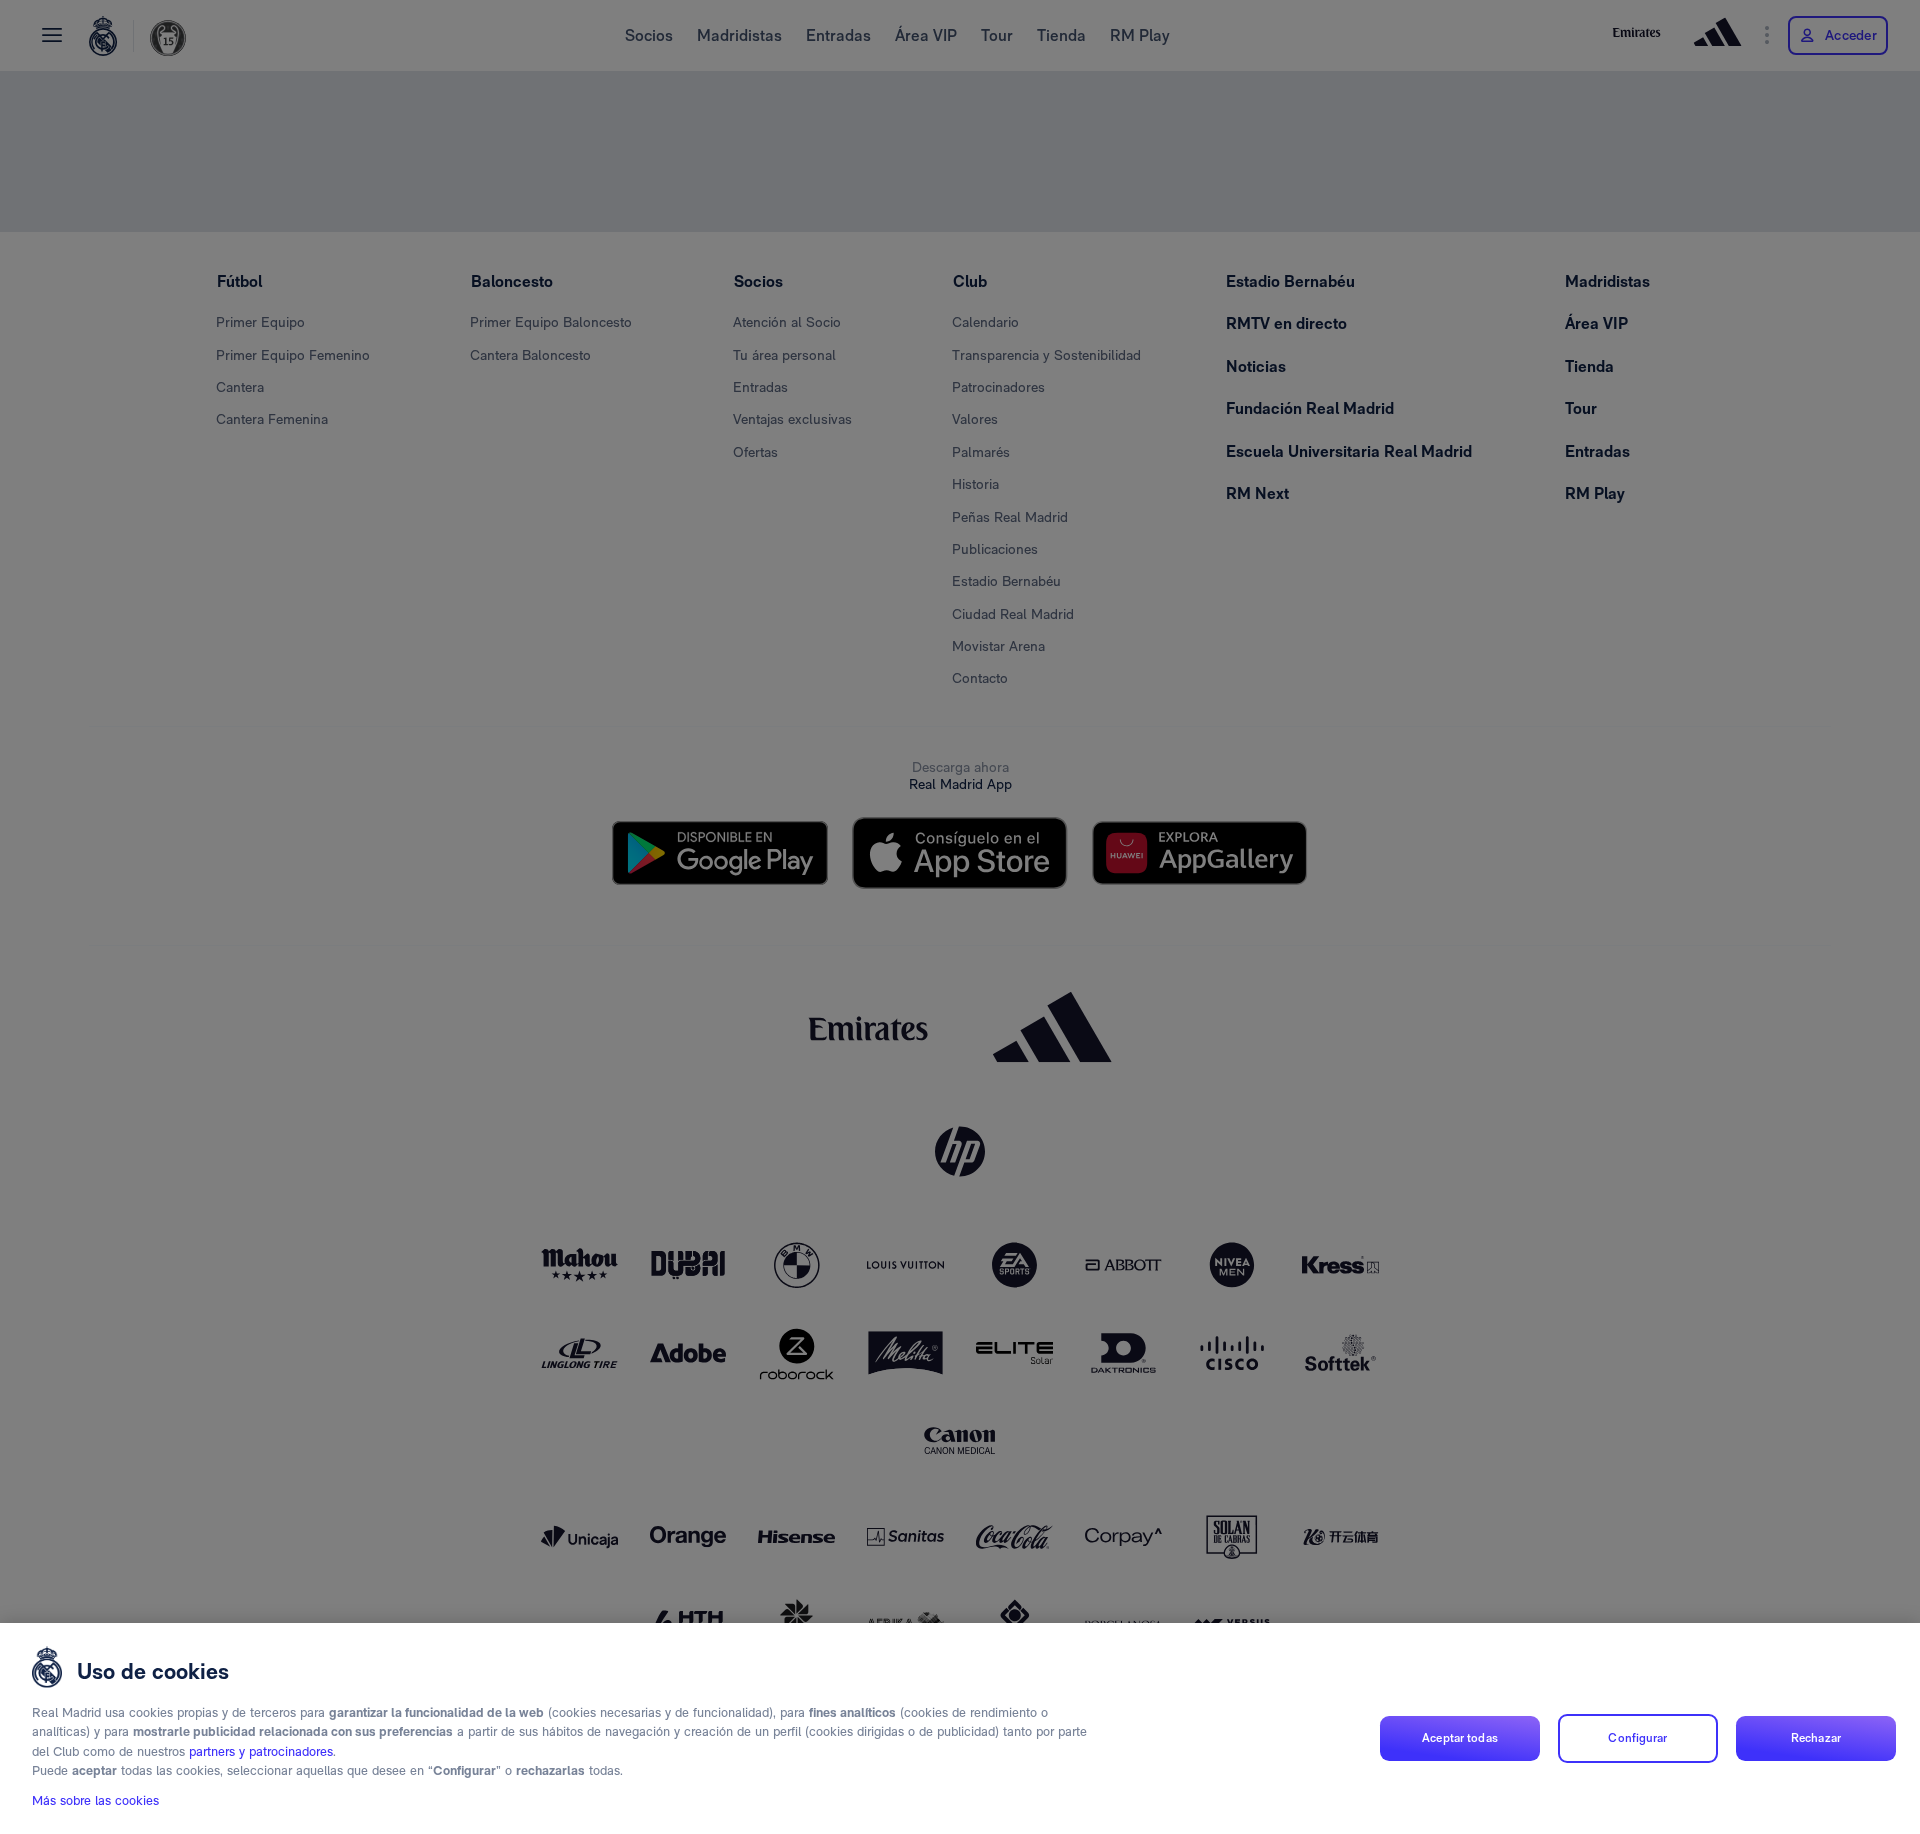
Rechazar (1816, 1738)
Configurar (1637, 1738)
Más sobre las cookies (95, 1800)
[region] (960, 1728)
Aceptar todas (1460, 1738)
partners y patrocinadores (261, 1751)
